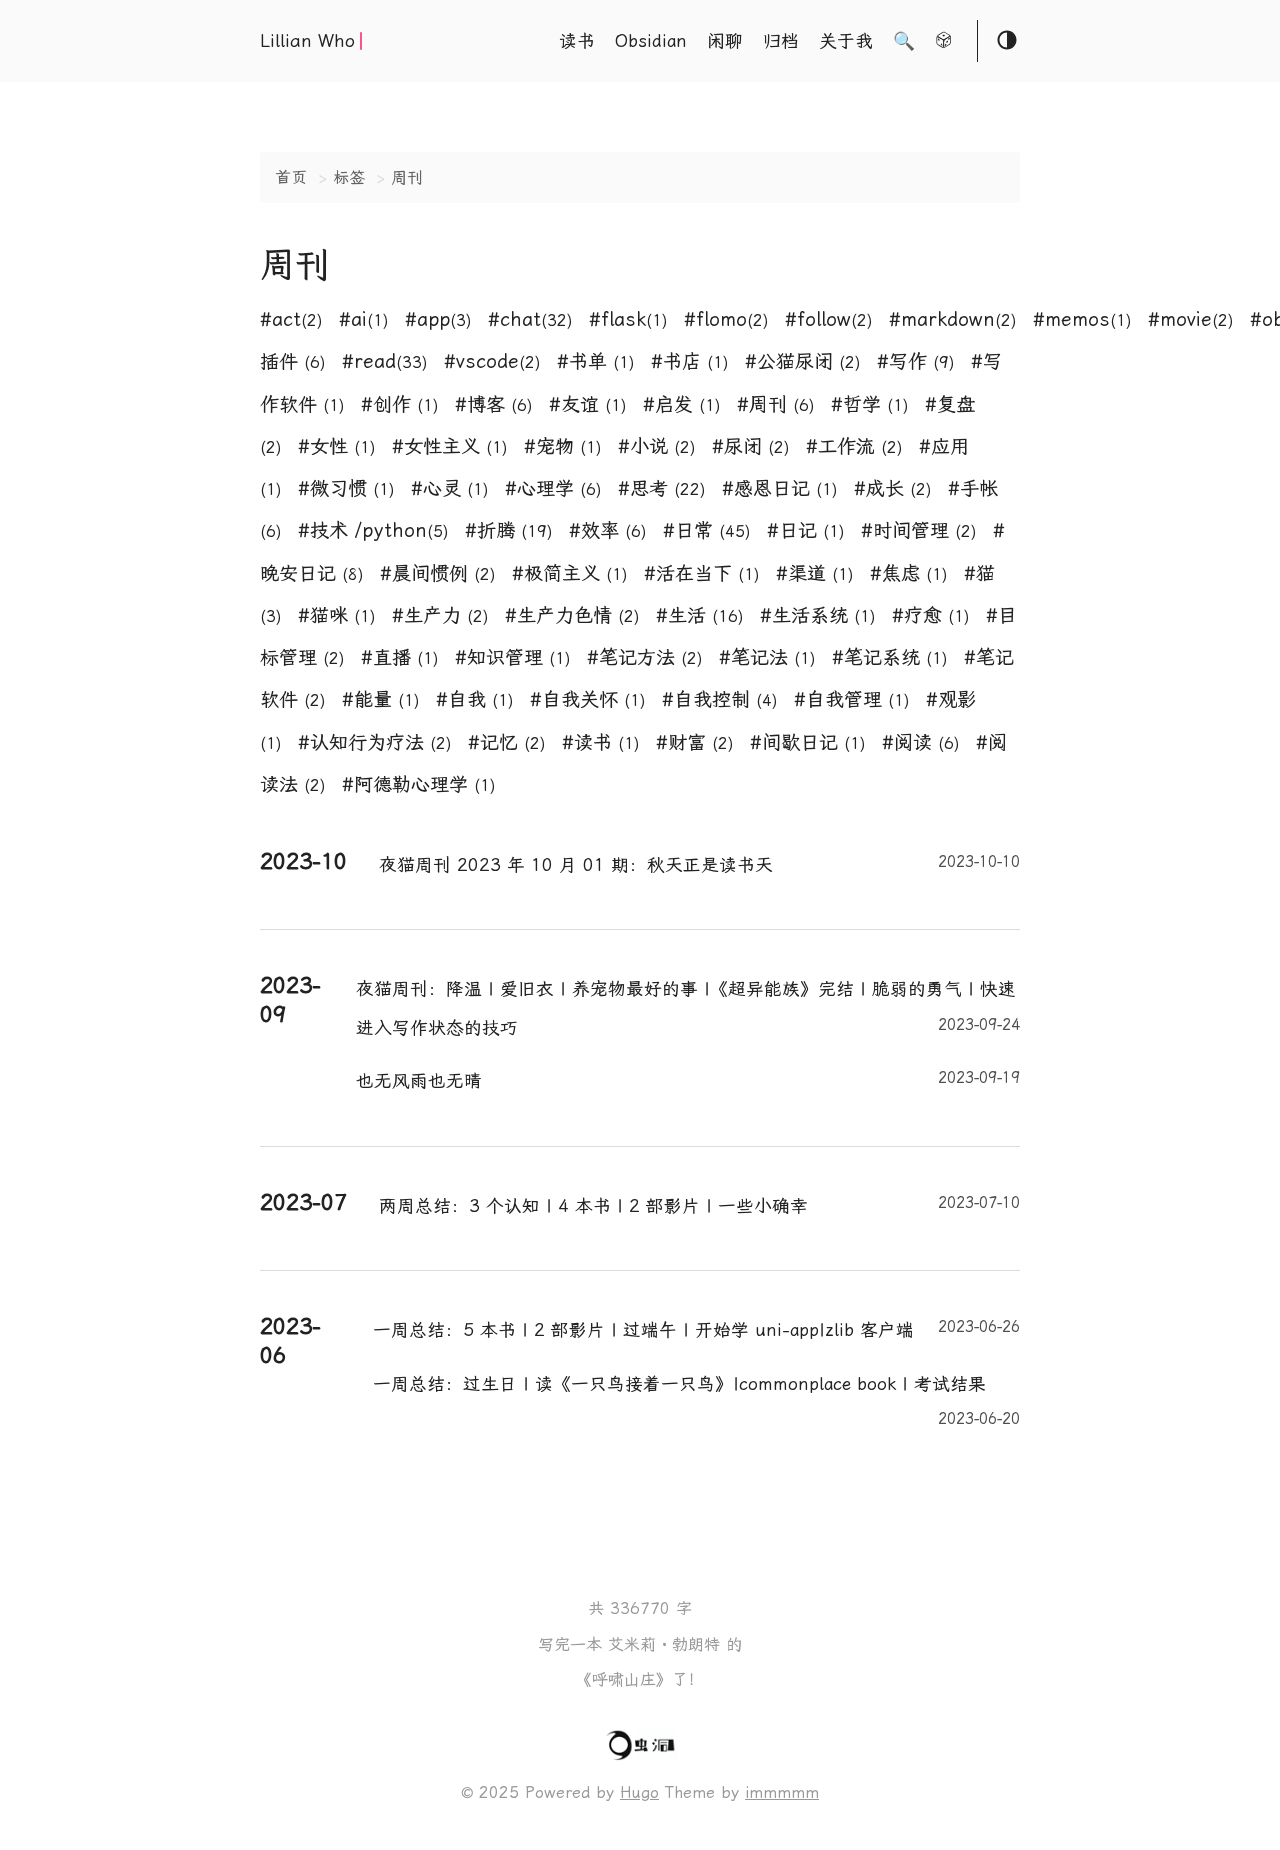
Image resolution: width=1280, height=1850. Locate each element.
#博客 (494, 404)
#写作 (916, 361)
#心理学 (553, 488)
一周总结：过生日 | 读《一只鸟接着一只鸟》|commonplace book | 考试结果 (696, 1389)
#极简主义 (570, 573)
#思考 (662, 488)
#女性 (337, 446)
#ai (364, 319)
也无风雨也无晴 (688, 1080)
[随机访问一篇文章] (944, 43)
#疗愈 (931, 615)
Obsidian (651, 41)
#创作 (400, 404)
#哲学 (870, 404)
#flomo (726, 319)
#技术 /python (373, 530)
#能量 (381, 699)
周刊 (407, 177)
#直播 (400, 657)
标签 (349, 177)
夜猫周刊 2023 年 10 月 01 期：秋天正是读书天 (699, 864)
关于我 (846, 41)
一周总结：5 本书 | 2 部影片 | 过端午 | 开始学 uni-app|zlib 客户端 (696, 1329)
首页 (291, 177)
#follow (829, 319)
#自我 (475, 699)
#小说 (657, 446)
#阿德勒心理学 (419, 784)
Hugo (639, 1792)
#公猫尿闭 (803, 361)
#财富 (695, 742)
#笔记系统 (890, 657)
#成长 (893, 488)
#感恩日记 (780, 488)
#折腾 (509, 530)
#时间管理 (919, 530)
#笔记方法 (645, 657)
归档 (781, 41)
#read (385, 361)
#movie (1191, 319)
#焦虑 (909, 573)
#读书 (601, 742)
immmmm (782, 1792)
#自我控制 (720, 699)
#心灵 (450, 488)
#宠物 (563, 446)
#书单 (596, 361)
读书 (577, 41)
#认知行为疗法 (375, 742)
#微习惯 (346, 488)
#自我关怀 (588, 699)
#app (438, 319)
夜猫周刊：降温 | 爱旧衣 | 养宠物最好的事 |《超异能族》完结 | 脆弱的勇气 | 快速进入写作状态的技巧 (688, 1008)
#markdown (953, 319)
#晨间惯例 (438, 573)
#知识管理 (513, 657)
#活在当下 (702, 573)
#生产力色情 (572, 615)
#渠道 (815, 573)
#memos (1082, 319)
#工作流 (854, 446)
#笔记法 (767, 657)
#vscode (492, 361)
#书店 (690, 361)
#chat (530, 319)
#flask (628, 319)
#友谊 (588, 404)
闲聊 (725, 41)
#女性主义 (450, 446)
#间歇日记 (808, 742)
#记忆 (507, 742)
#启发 (682, 404)
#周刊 (776, 404)
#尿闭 (751, 446)
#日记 (806, 530)
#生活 (700, 615)
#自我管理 (852, 699)
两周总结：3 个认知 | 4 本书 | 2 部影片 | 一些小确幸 (699, 1205)
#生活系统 (818, 615)
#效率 (608, 530)
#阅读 (921, 742)
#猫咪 (337, 615)
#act (291, 319)
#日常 (707, 530)
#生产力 (440, 615)
